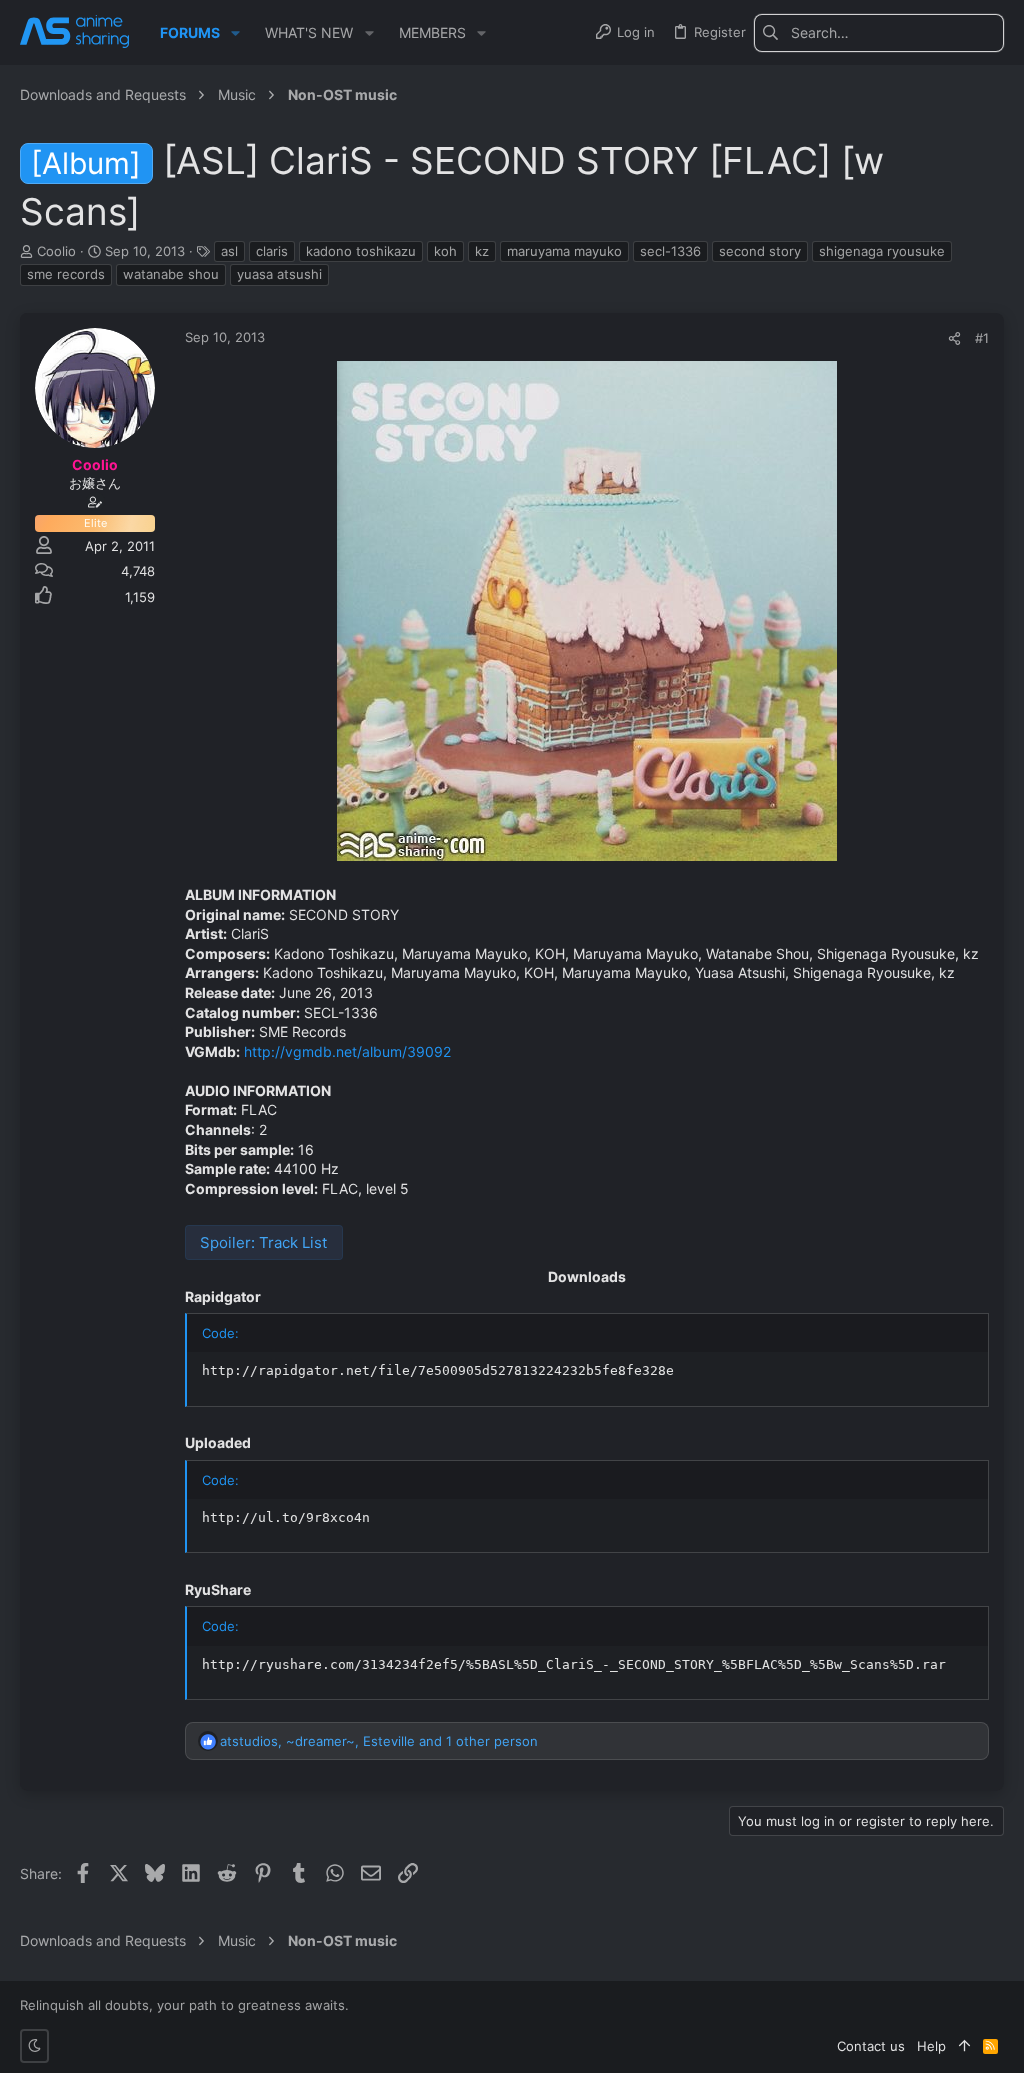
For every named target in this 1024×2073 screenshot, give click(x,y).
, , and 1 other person (379, 1741)
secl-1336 (670, 251)
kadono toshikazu (361, 251)
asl (229, 251)
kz (482, 251)
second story (760, 251)
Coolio (56, 251)
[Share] (954, 338)
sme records (66, 274)
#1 (982, 338)
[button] (235, 33)
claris (272, 251)
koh (445, 251)
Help (931, 2046)
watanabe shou (171, 274)
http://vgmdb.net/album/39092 (347, 1051)
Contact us (871, 2046)
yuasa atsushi (279, 274)
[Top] (964, 2046)
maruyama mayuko (564, 251)
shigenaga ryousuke (882, 251)
